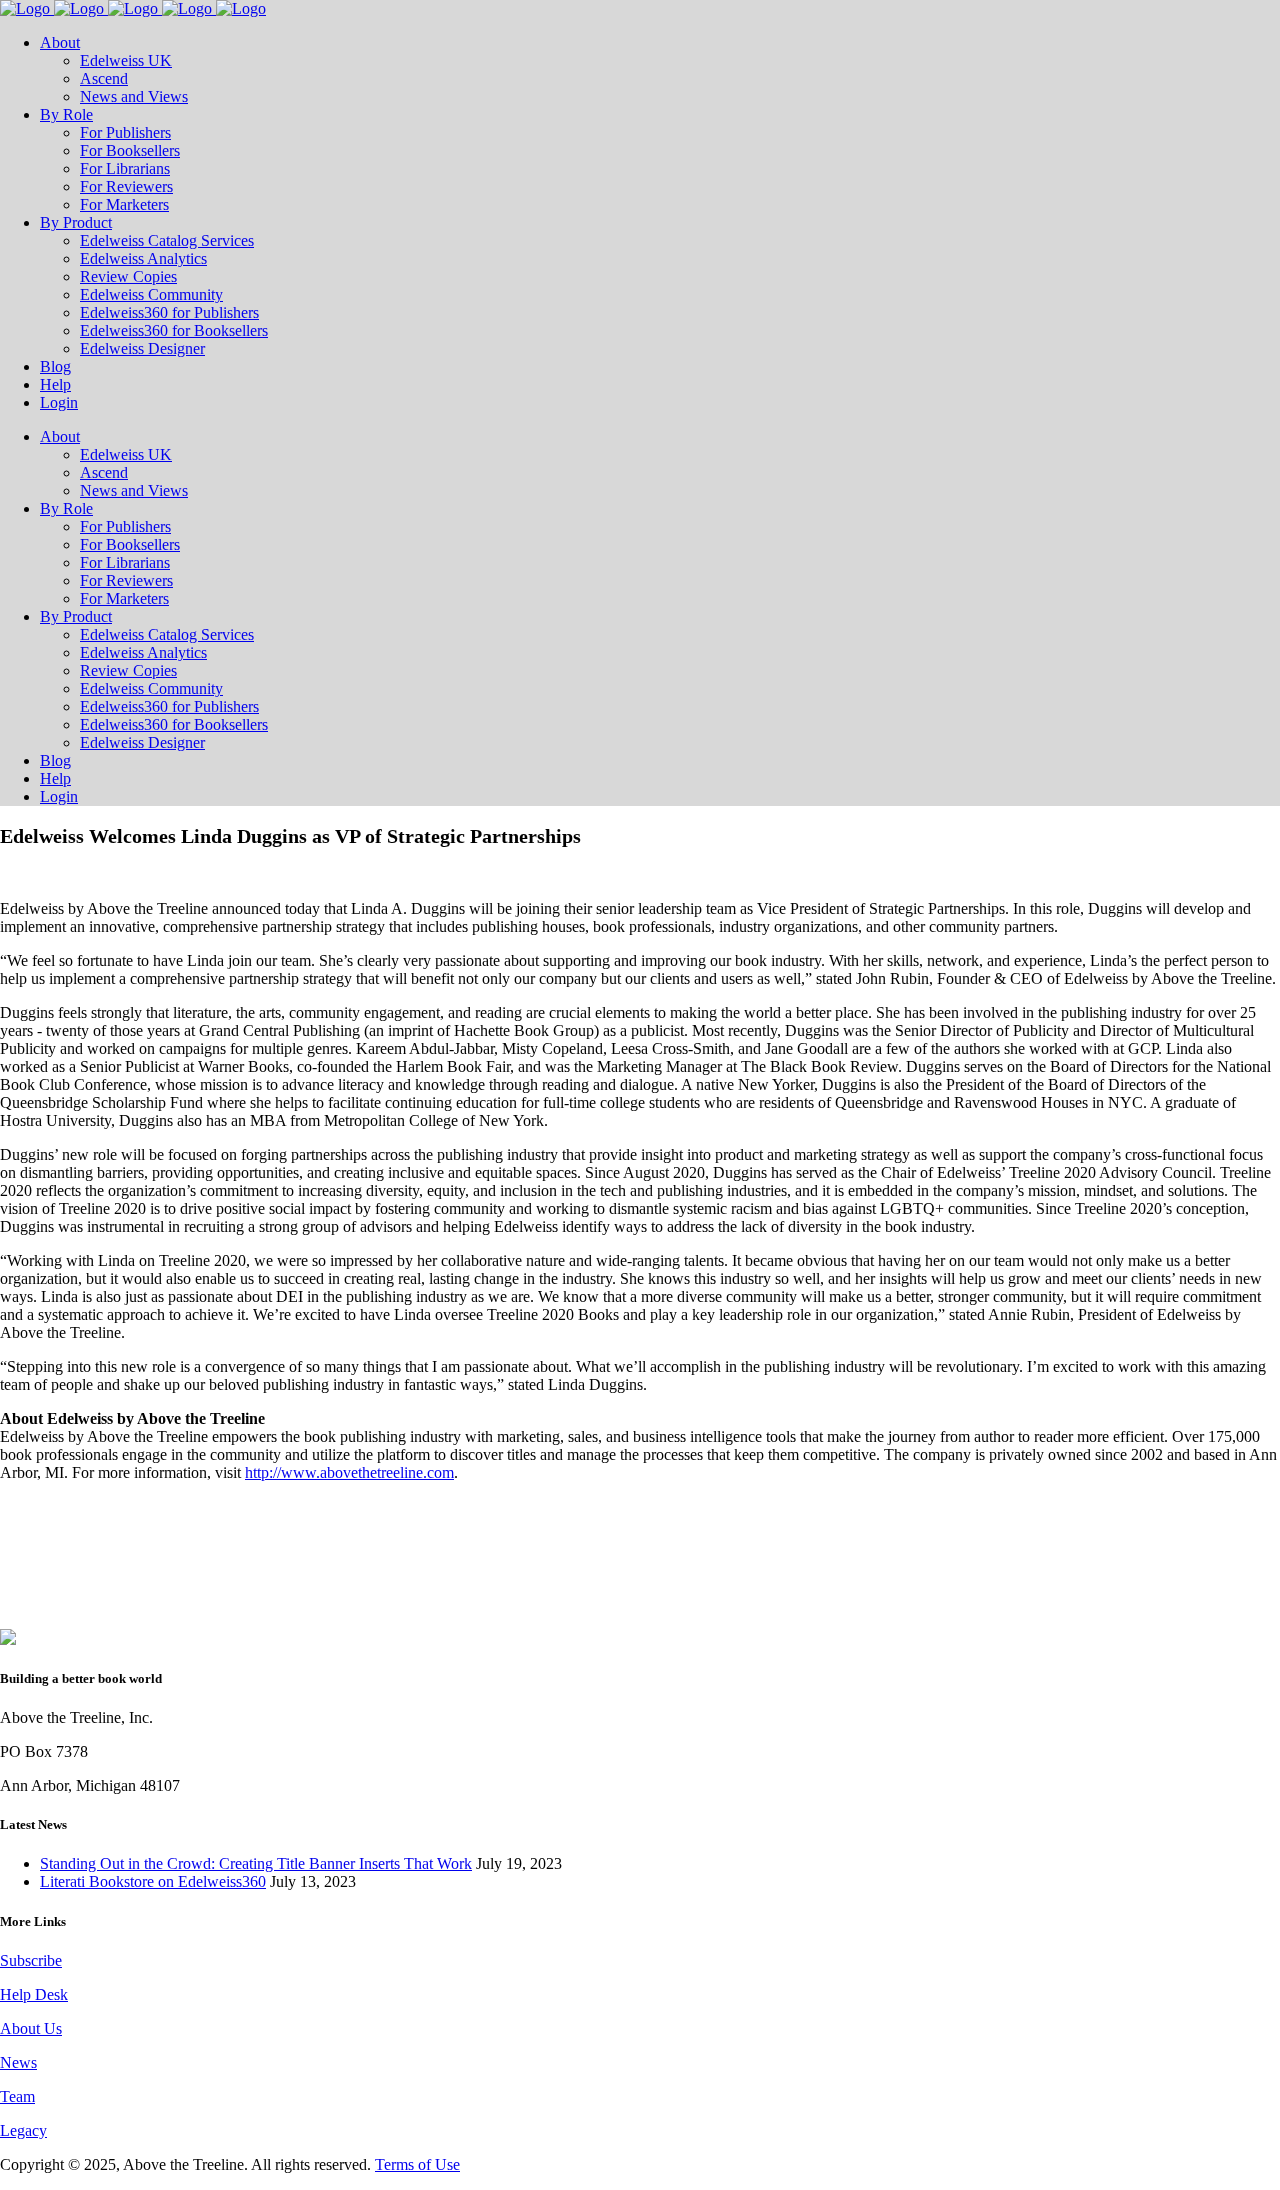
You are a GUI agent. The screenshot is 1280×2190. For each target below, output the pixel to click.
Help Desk (34, 1994)
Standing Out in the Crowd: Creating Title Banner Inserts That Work (256, 1863)
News (18, 2062)
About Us (31, 2028)
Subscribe (31, 1960)
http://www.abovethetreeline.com (349, 1472)
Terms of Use (417, 2164)
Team (17, 2096)
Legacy (23, 2130)
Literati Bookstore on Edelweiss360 (153, 1881)
